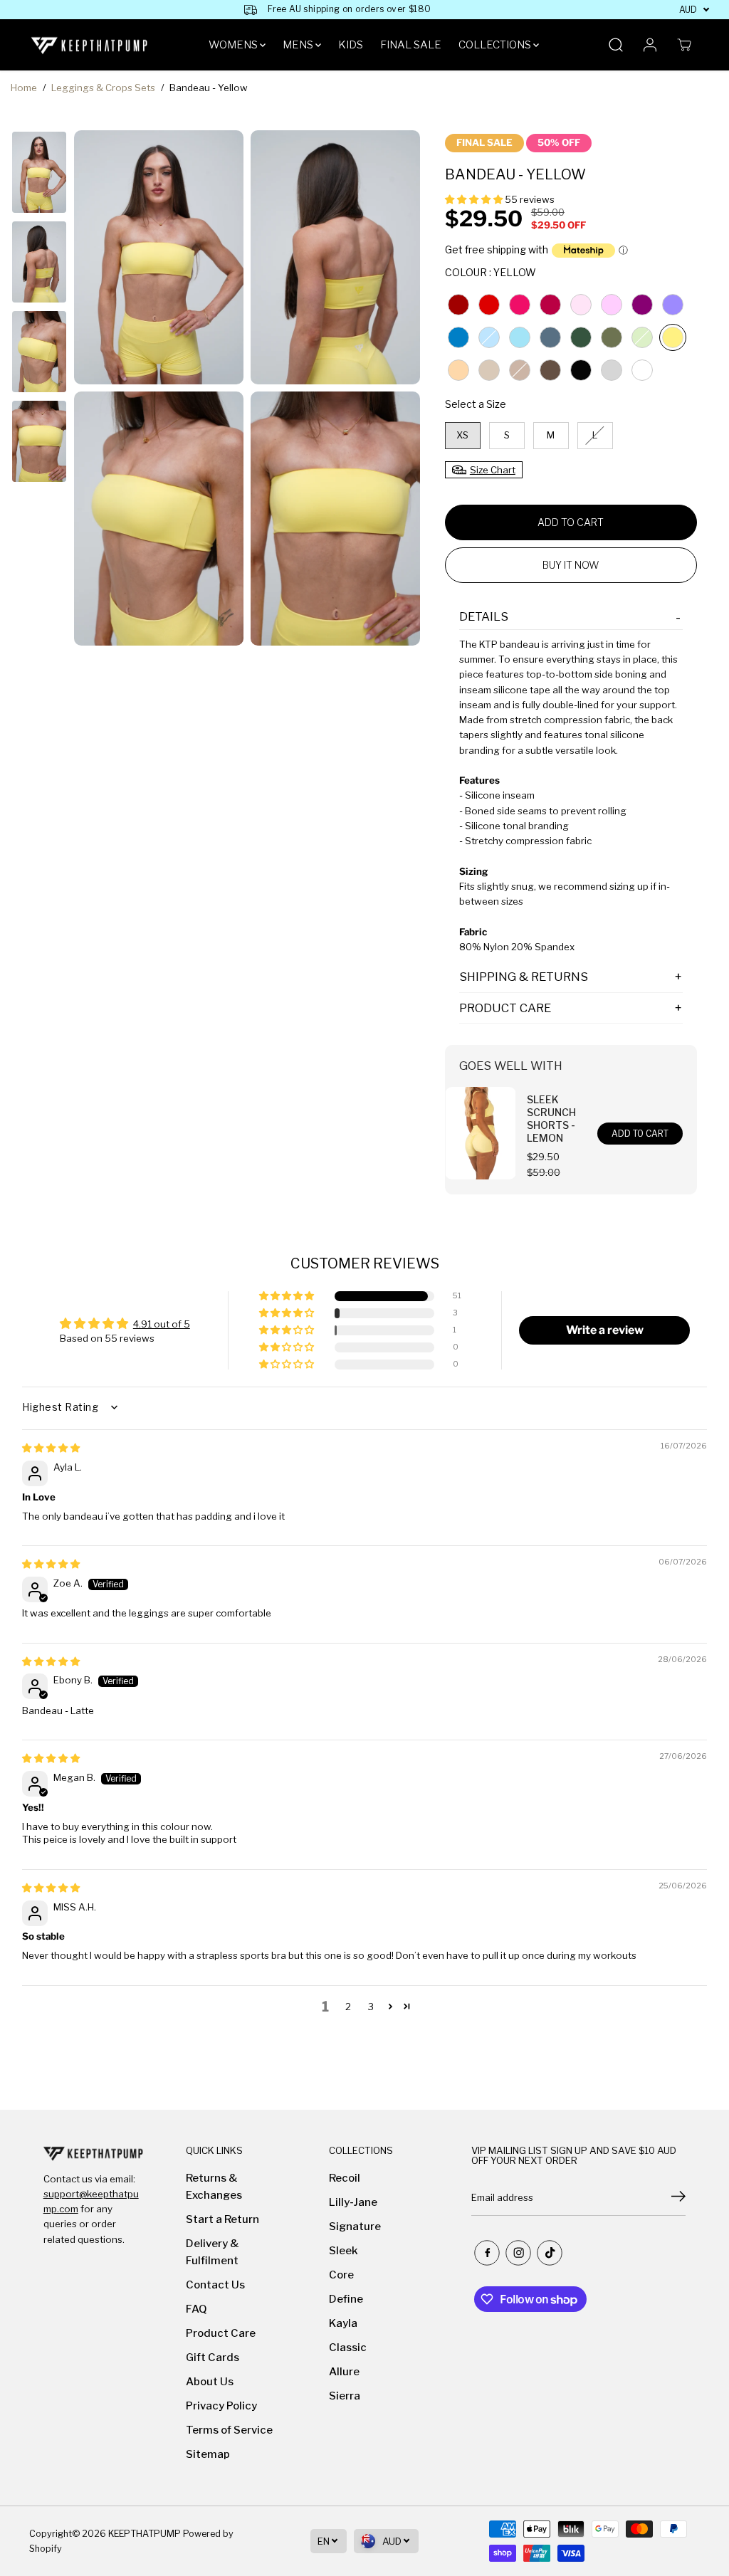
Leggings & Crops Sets (103, 88)
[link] (93, 2153)
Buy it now (571, 565)
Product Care (221, 2333)
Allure (344, 2372)
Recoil (345, 2178)
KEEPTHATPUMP (145, 2534)
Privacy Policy (221, 2406)
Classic (348, 2348)
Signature (355, 2227)
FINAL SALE (411, 45)
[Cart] (684, 45)
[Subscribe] (678, 2198)
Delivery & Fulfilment (213, 2252)
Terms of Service (229, 2430)
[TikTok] (550, 2253)
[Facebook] (487, 2253)
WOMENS (234, 45)
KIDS (351, 45)
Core (341, 2275)
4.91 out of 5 (162, 1324)
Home (24, 88)
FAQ (196, 2309)
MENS (299, 45)
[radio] (458, 305)
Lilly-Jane (353, 2202)
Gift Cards (213, 2357)
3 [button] (371, 2007)
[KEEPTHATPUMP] (90, 45)
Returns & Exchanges (214, 2187)
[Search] (616, 45)
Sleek (343, 2251)
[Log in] (650, 45)
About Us (210, 2382)
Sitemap (208, 2454)
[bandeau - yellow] (159, 257)
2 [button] (348, 2007)
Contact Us (215, 2285)
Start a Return (222, 2219)
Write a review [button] (605, 1330)
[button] (475, 199)
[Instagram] (518, 2253)
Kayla (343, 2323)
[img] (51, 1448)
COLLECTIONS (496, 45)
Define (346, 2299)
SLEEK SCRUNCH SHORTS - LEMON (551, 1119)
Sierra (345, 2396)
